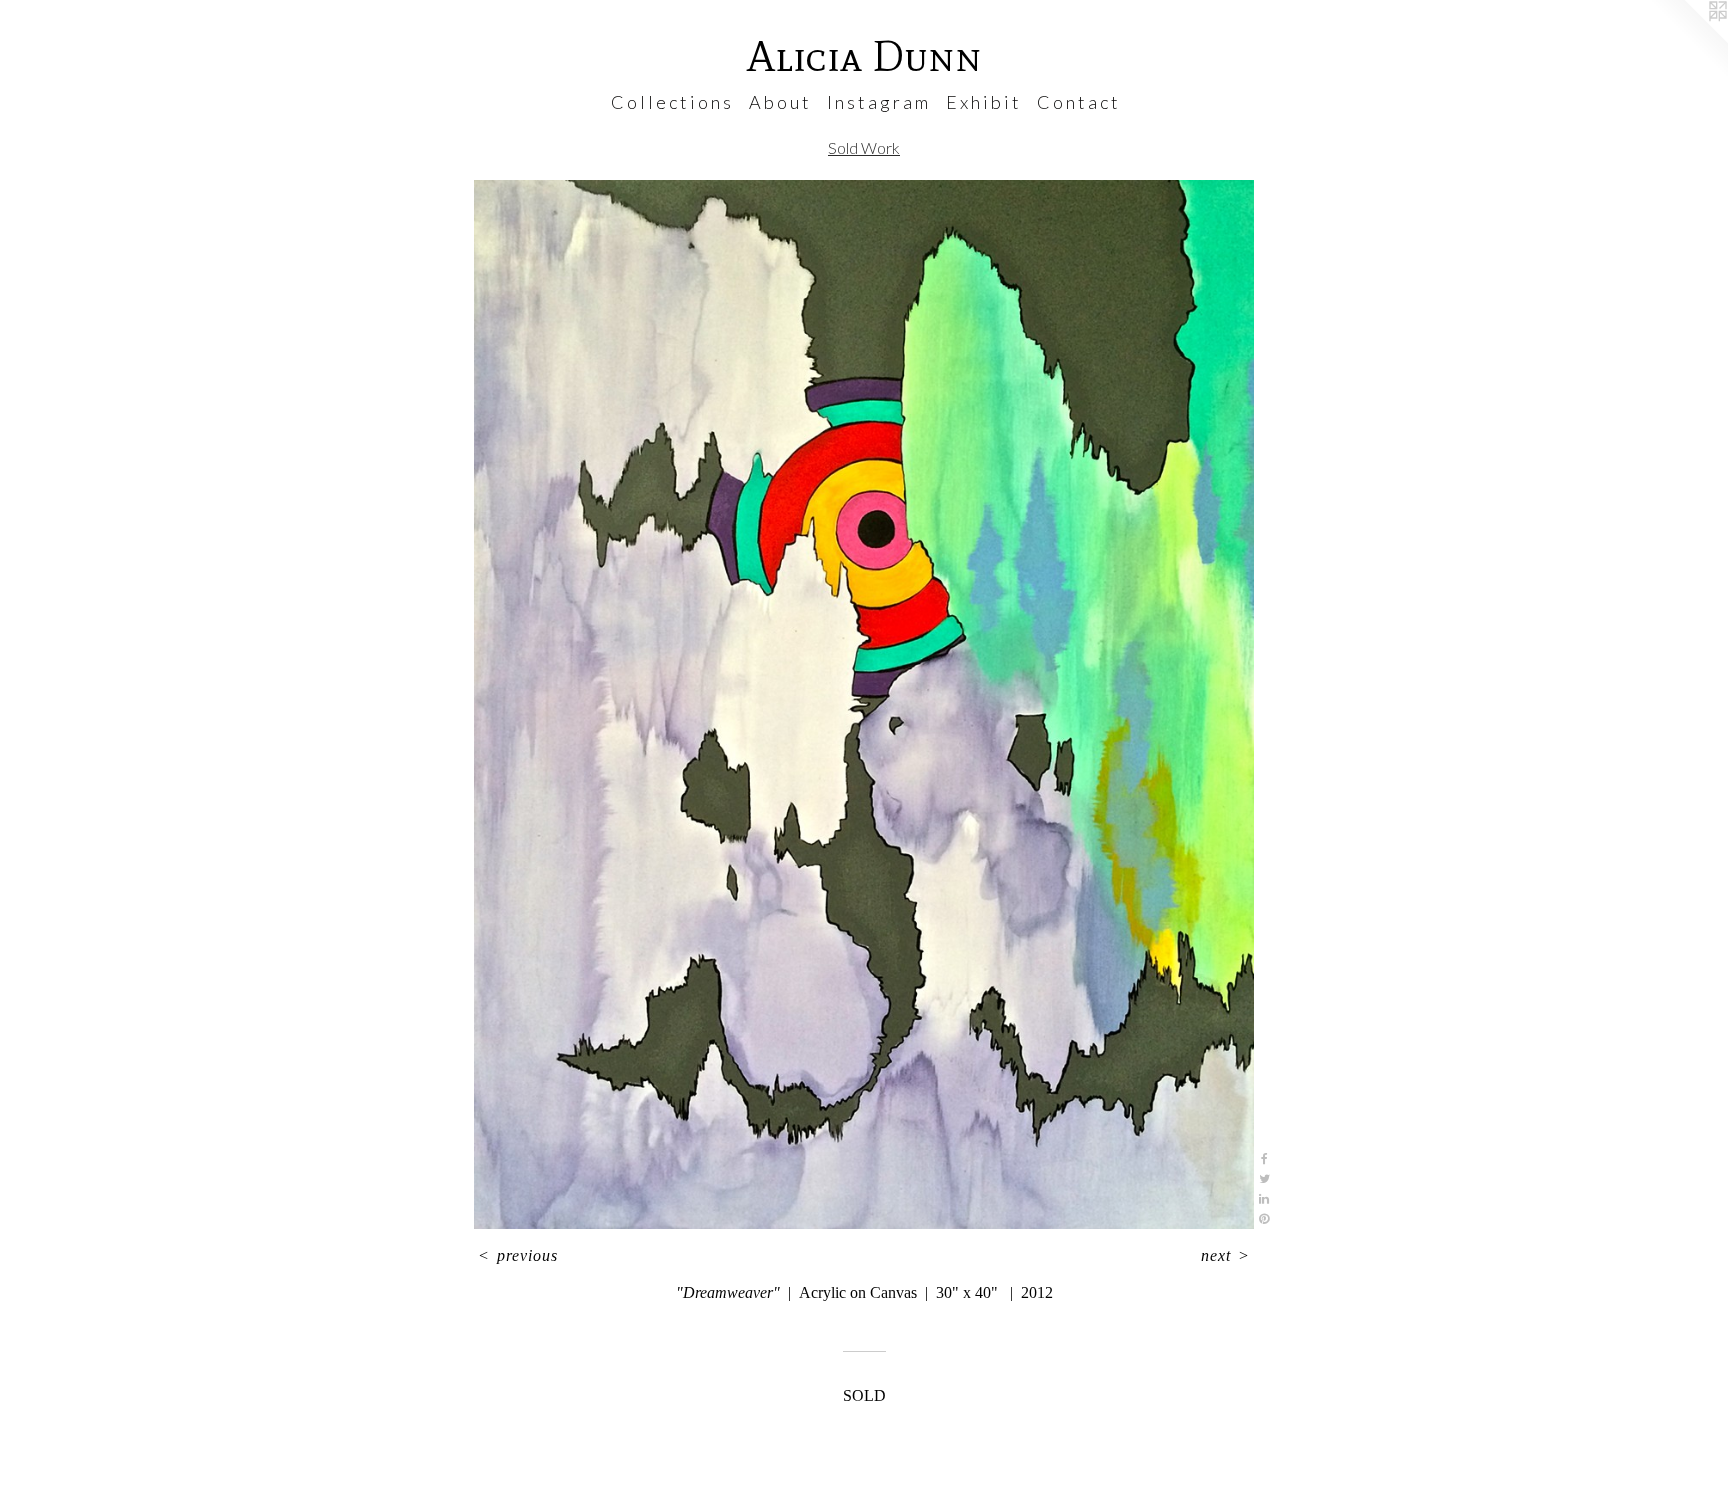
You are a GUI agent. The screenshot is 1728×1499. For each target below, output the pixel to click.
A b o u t (779, 102)
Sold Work (864, 147)
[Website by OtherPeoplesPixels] (1688, 40)
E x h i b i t (982, 102)
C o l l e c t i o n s (671, 102)
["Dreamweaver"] (864, 704)
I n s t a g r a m (877, 102)
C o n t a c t (1077, 102)
